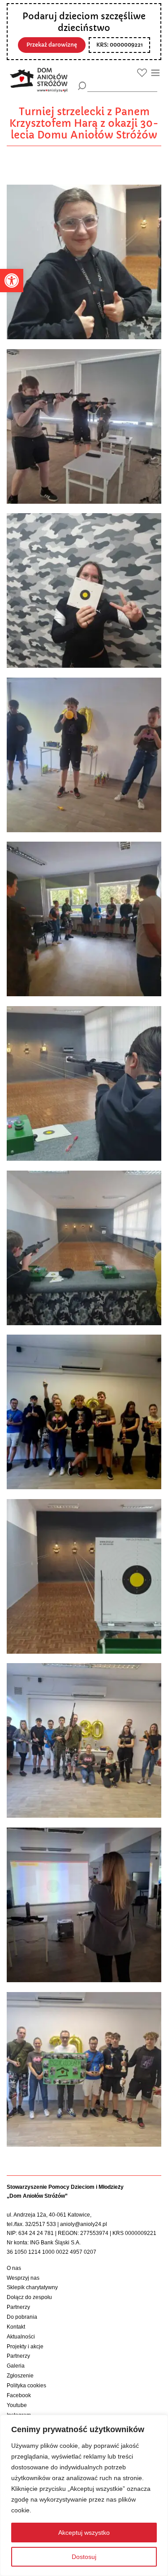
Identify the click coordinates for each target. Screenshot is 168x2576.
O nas (14, 2268)
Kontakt (16, 2327)
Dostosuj (84, 2557)
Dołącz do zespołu (29, 2297)
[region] (84, 2495)
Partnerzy (18, 2307)
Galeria (16, 2366)
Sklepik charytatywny (32, 2287)
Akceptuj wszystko (84, 2533)
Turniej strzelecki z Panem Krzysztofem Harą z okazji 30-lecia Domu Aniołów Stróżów (84, 123)
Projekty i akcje (25, 2347)
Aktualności (21, 2337)
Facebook (19, 2395)
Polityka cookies (26, 2386)
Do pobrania (22, 2317)
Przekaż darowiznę (52, 45)
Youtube (17, 2405)
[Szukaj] (82, 86)
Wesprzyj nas (23, 2278)
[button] (12, 281)
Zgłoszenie (20, 2376)
